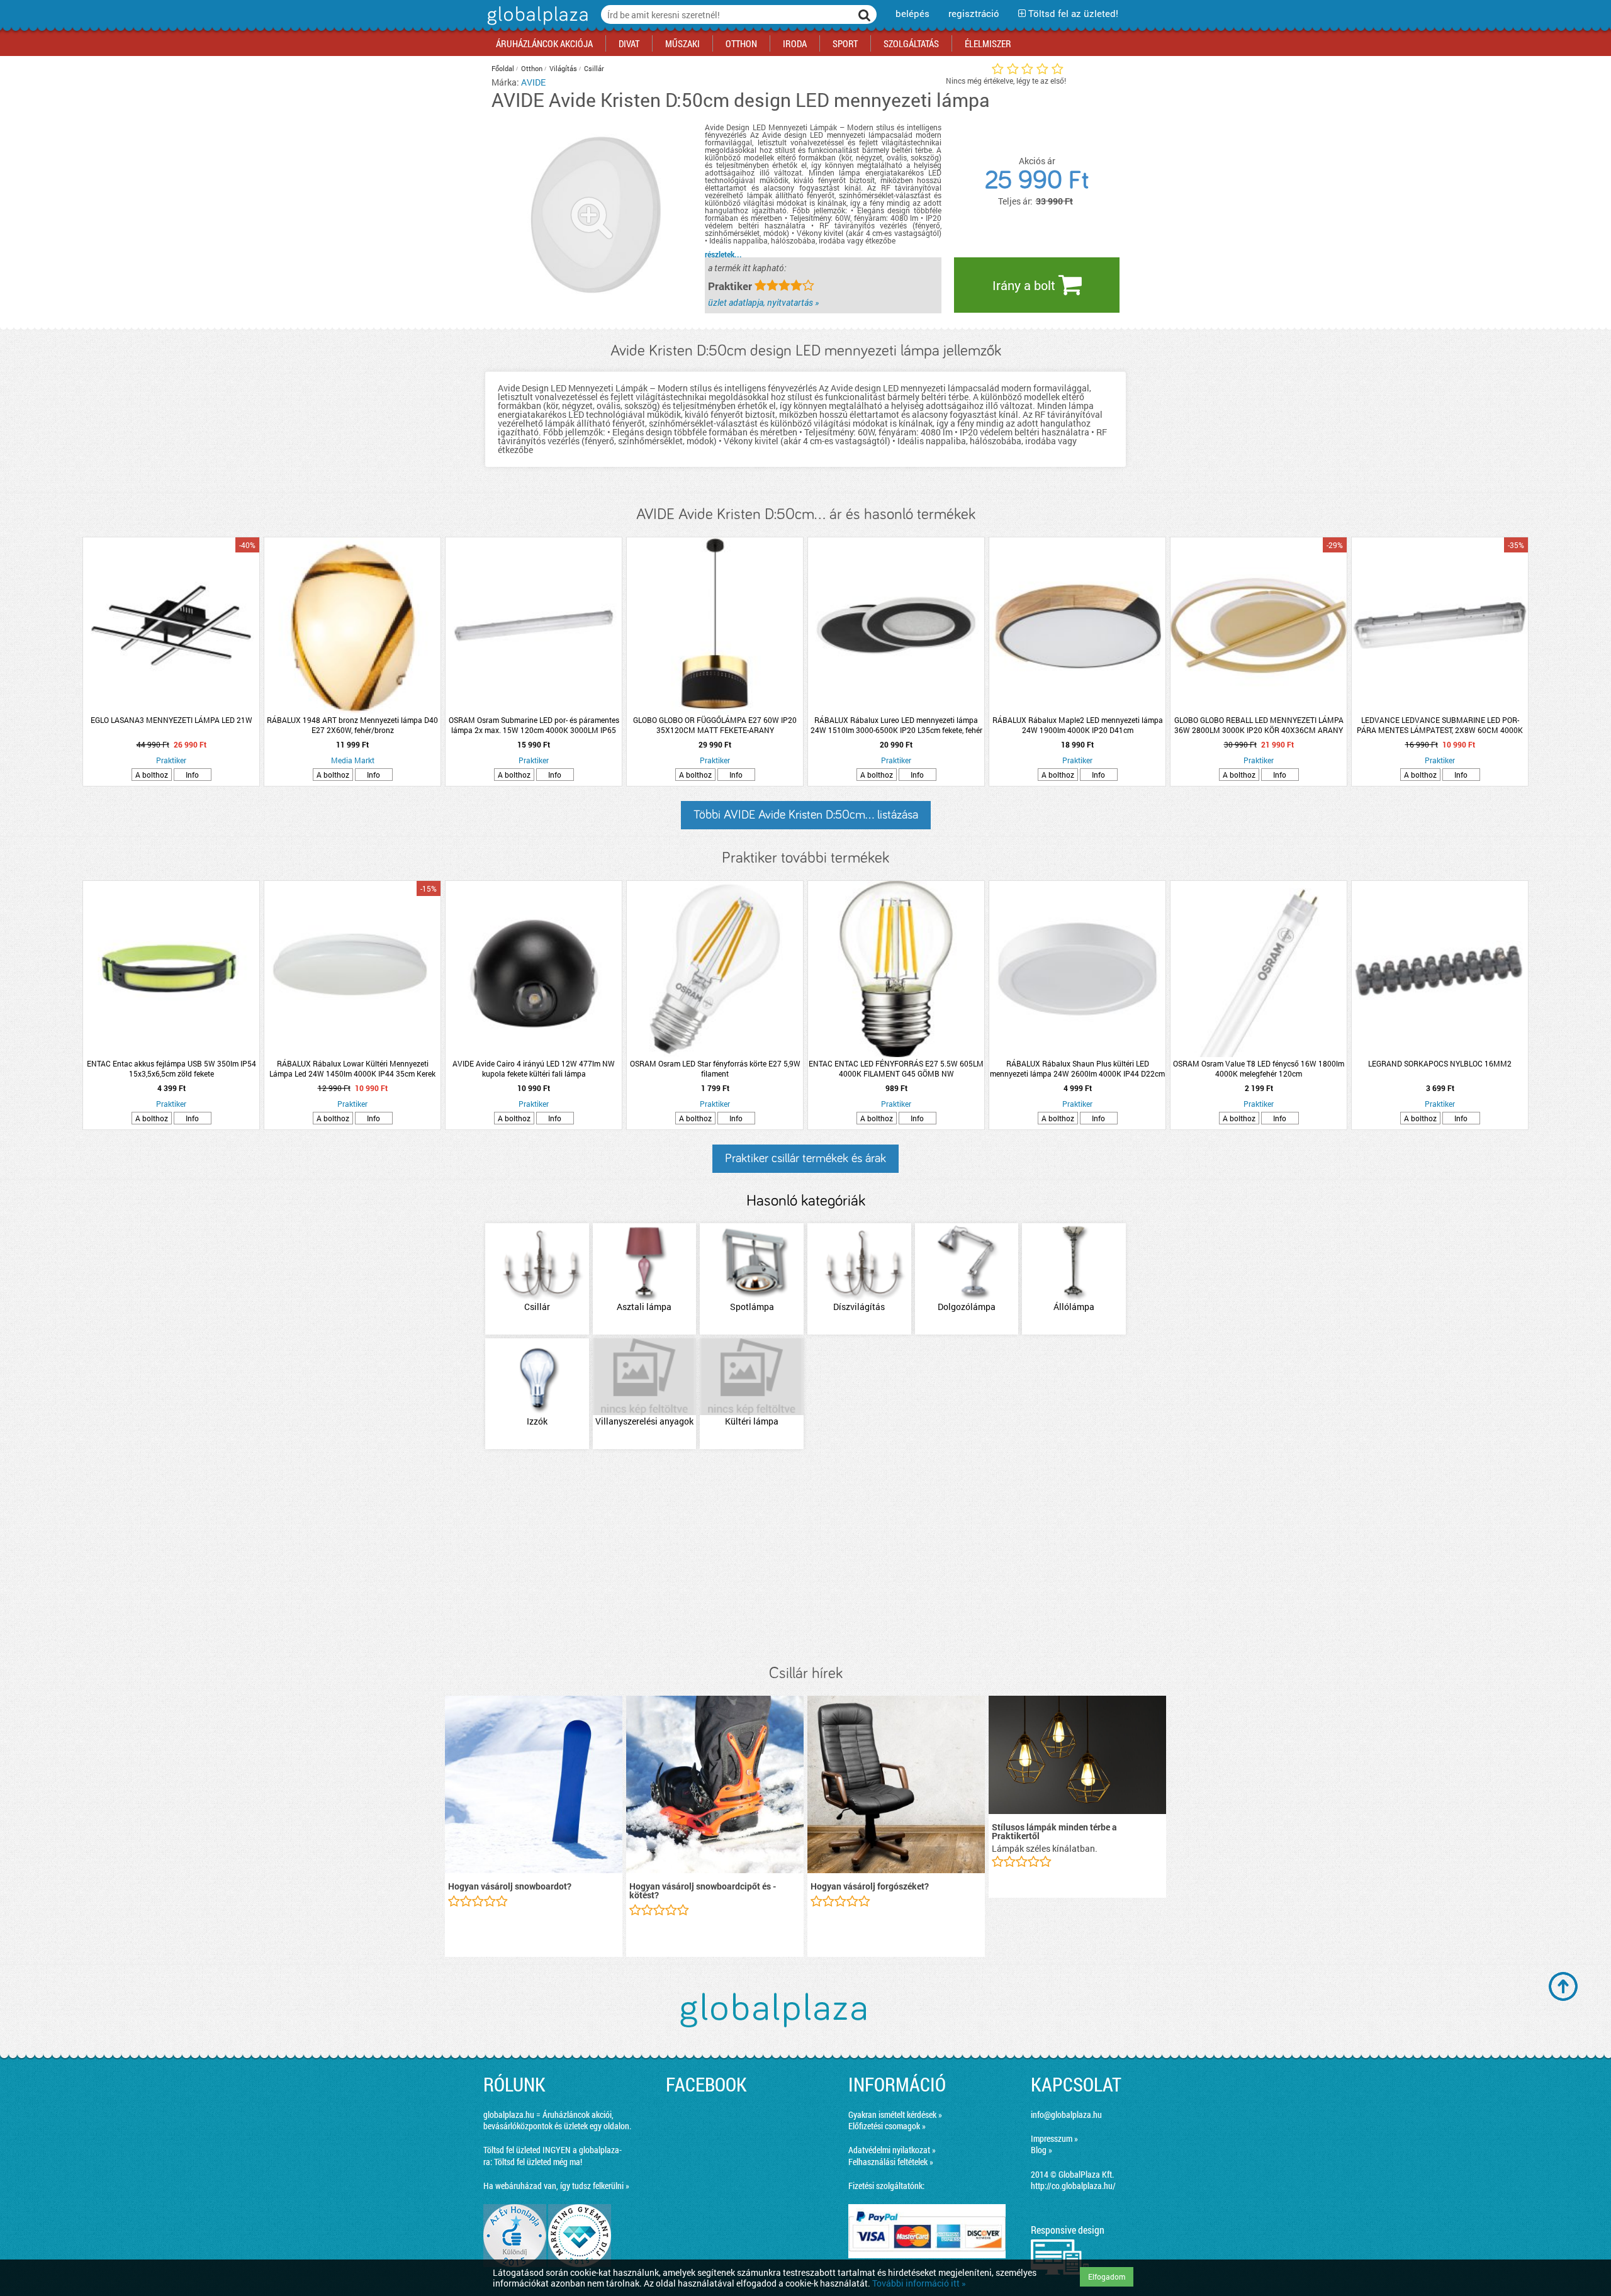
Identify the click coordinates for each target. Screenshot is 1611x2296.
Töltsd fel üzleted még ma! (538, 2162)
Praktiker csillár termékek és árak (805, 1158)
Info (192, 775)
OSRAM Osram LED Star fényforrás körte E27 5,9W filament (715, 1068)
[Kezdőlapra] (536, 25)
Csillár (594, 68)
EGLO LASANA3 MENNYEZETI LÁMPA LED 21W (171, 720)
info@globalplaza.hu (1066, 2114)
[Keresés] (865, 14)
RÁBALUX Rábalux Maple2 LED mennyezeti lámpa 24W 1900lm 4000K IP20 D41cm (1078, 725)
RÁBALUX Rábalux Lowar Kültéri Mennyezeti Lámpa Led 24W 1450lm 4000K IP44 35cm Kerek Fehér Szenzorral (352, 1068)
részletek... (723, 254)
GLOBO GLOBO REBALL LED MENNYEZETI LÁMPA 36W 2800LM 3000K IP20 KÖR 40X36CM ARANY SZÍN (1259, 725)
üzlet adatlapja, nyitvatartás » (763, 302)
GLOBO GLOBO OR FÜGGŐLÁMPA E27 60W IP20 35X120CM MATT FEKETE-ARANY (715, 725)
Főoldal (503, 68)
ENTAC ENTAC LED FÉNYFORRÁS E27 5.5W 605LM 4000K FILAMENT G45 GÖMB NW (896, 1068)
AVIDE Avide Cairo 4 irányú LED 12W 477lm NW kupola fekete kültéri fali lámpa (534, 1068)
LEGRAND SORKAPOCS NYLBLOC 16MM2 (1440, 1063)
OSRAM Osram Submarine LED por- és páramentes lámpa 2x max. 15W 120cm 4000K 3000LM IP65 (534, 725)
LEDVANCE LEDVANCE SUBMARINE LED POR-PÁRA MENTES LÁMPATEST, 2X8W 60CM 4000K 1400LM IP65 (1440, 725)
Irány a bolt (1025, 285)
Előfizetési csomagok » (887, 2126)
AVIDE (533, 82)
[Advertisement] (805, 1558)
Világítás (563, 68)
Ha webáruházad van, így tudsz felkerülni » (556, 2186)
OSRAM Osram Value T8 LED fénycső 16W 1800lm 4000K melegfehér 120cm (1259, 1068)
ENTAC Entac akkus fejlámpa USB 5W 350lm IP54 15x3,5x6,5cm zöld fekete (171, 1068)
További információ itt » (919, 2283)
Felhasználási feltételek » (891, 2162)
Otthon (532, 68)
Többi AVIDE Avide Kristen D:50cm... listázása (806, 815)
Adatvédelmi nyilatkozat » (892, 2150)
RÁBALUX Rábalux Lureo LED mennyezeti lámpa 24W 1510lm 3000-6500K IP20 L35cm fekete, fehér (896, 725)
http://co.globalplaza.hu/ (1073, 2186)
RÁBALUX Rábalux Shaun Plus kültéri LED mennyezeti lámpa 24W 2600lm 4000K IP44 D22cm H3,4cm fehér (1077, 1068)
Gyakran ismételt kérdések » (895, 2114)
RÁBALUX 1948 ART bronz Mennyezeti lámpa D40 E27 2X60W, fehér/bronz (352, 725)
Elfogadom (1107, 2276)
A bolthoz (152, 775)
